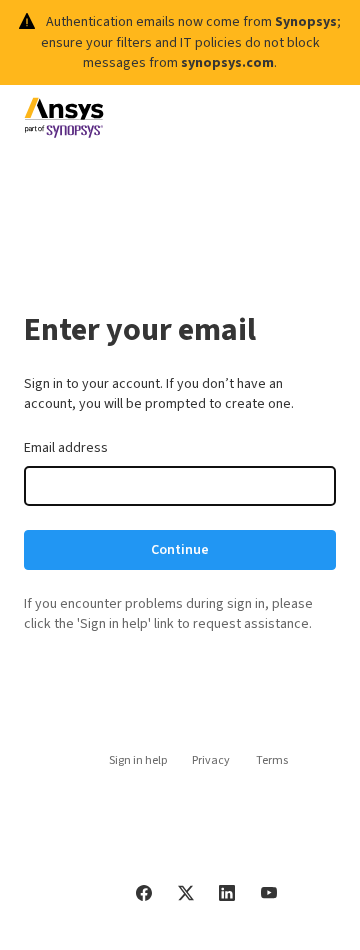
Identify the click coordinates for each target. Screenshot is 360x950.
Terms (272, 760)
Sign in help (138, 760)
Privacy (211, 760)
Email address (66, 448)
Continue (180, 550)
